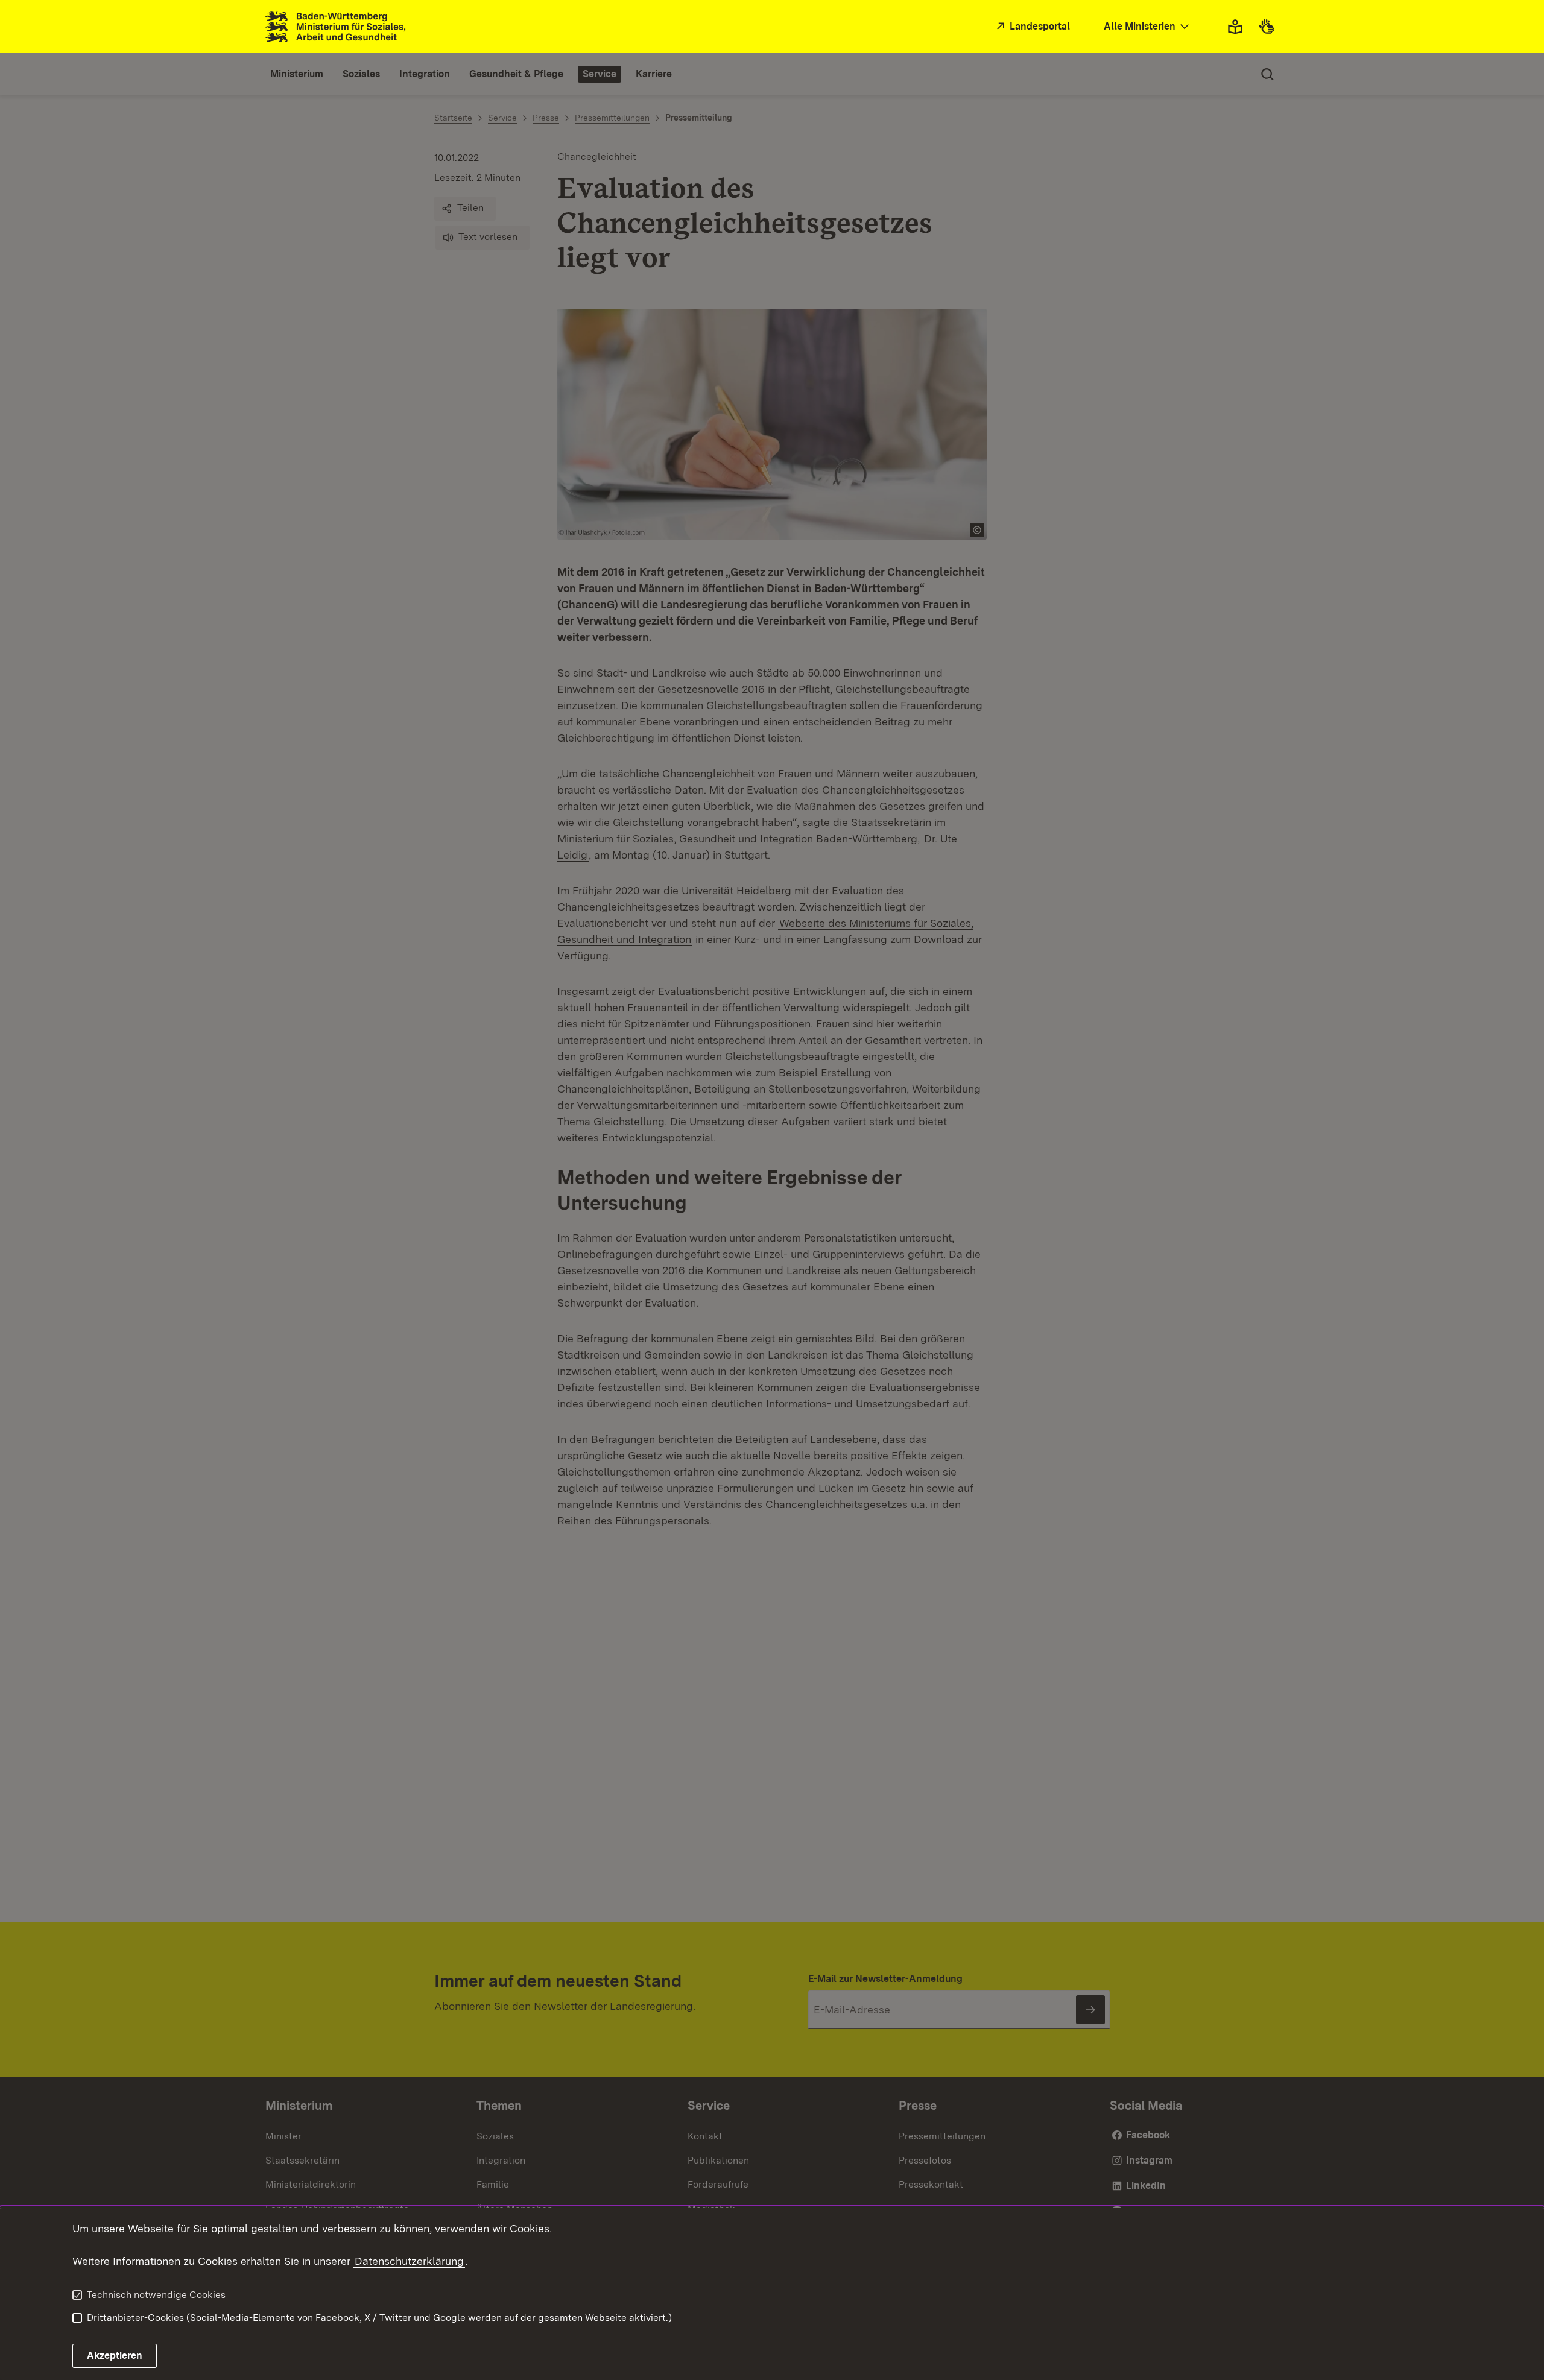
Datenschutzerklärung (409, 2261)
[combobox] (1148, 27)
